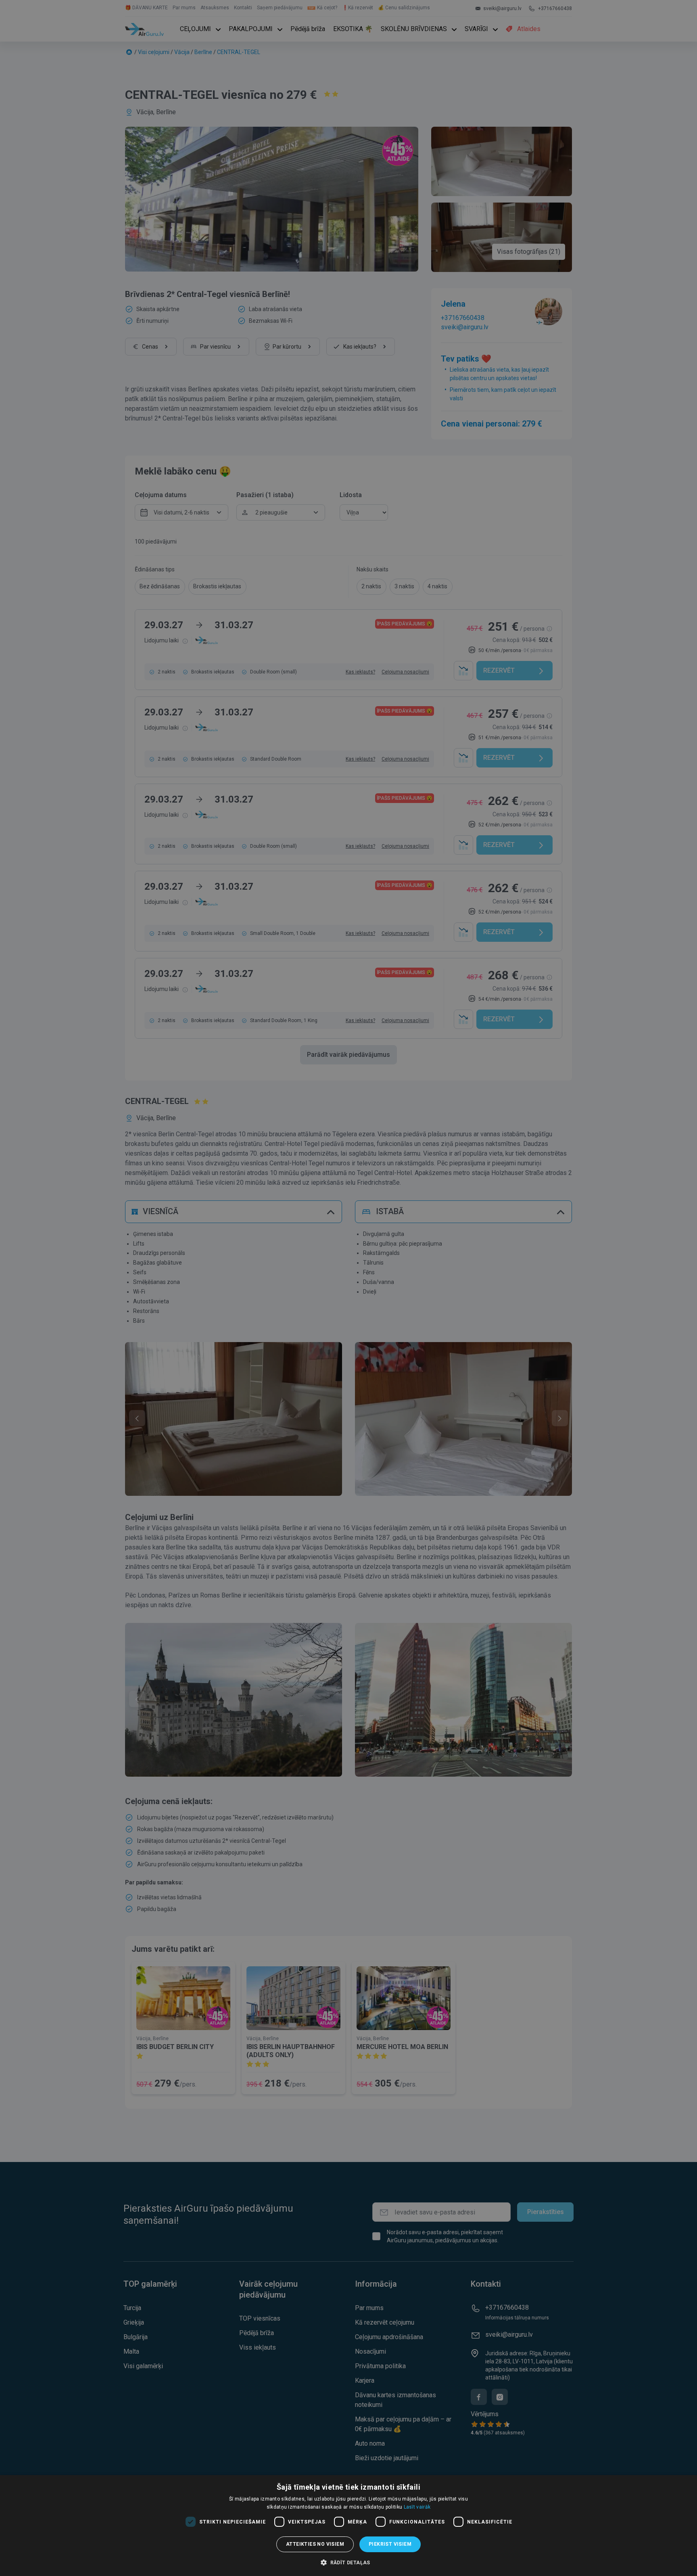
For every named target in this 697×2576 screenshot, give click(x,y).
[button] (348, 2562)
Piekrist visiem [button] (390, 2544)
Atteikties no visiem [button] (315, 2544)
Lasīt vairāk (417, 2507)
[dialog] (348, 2526)
